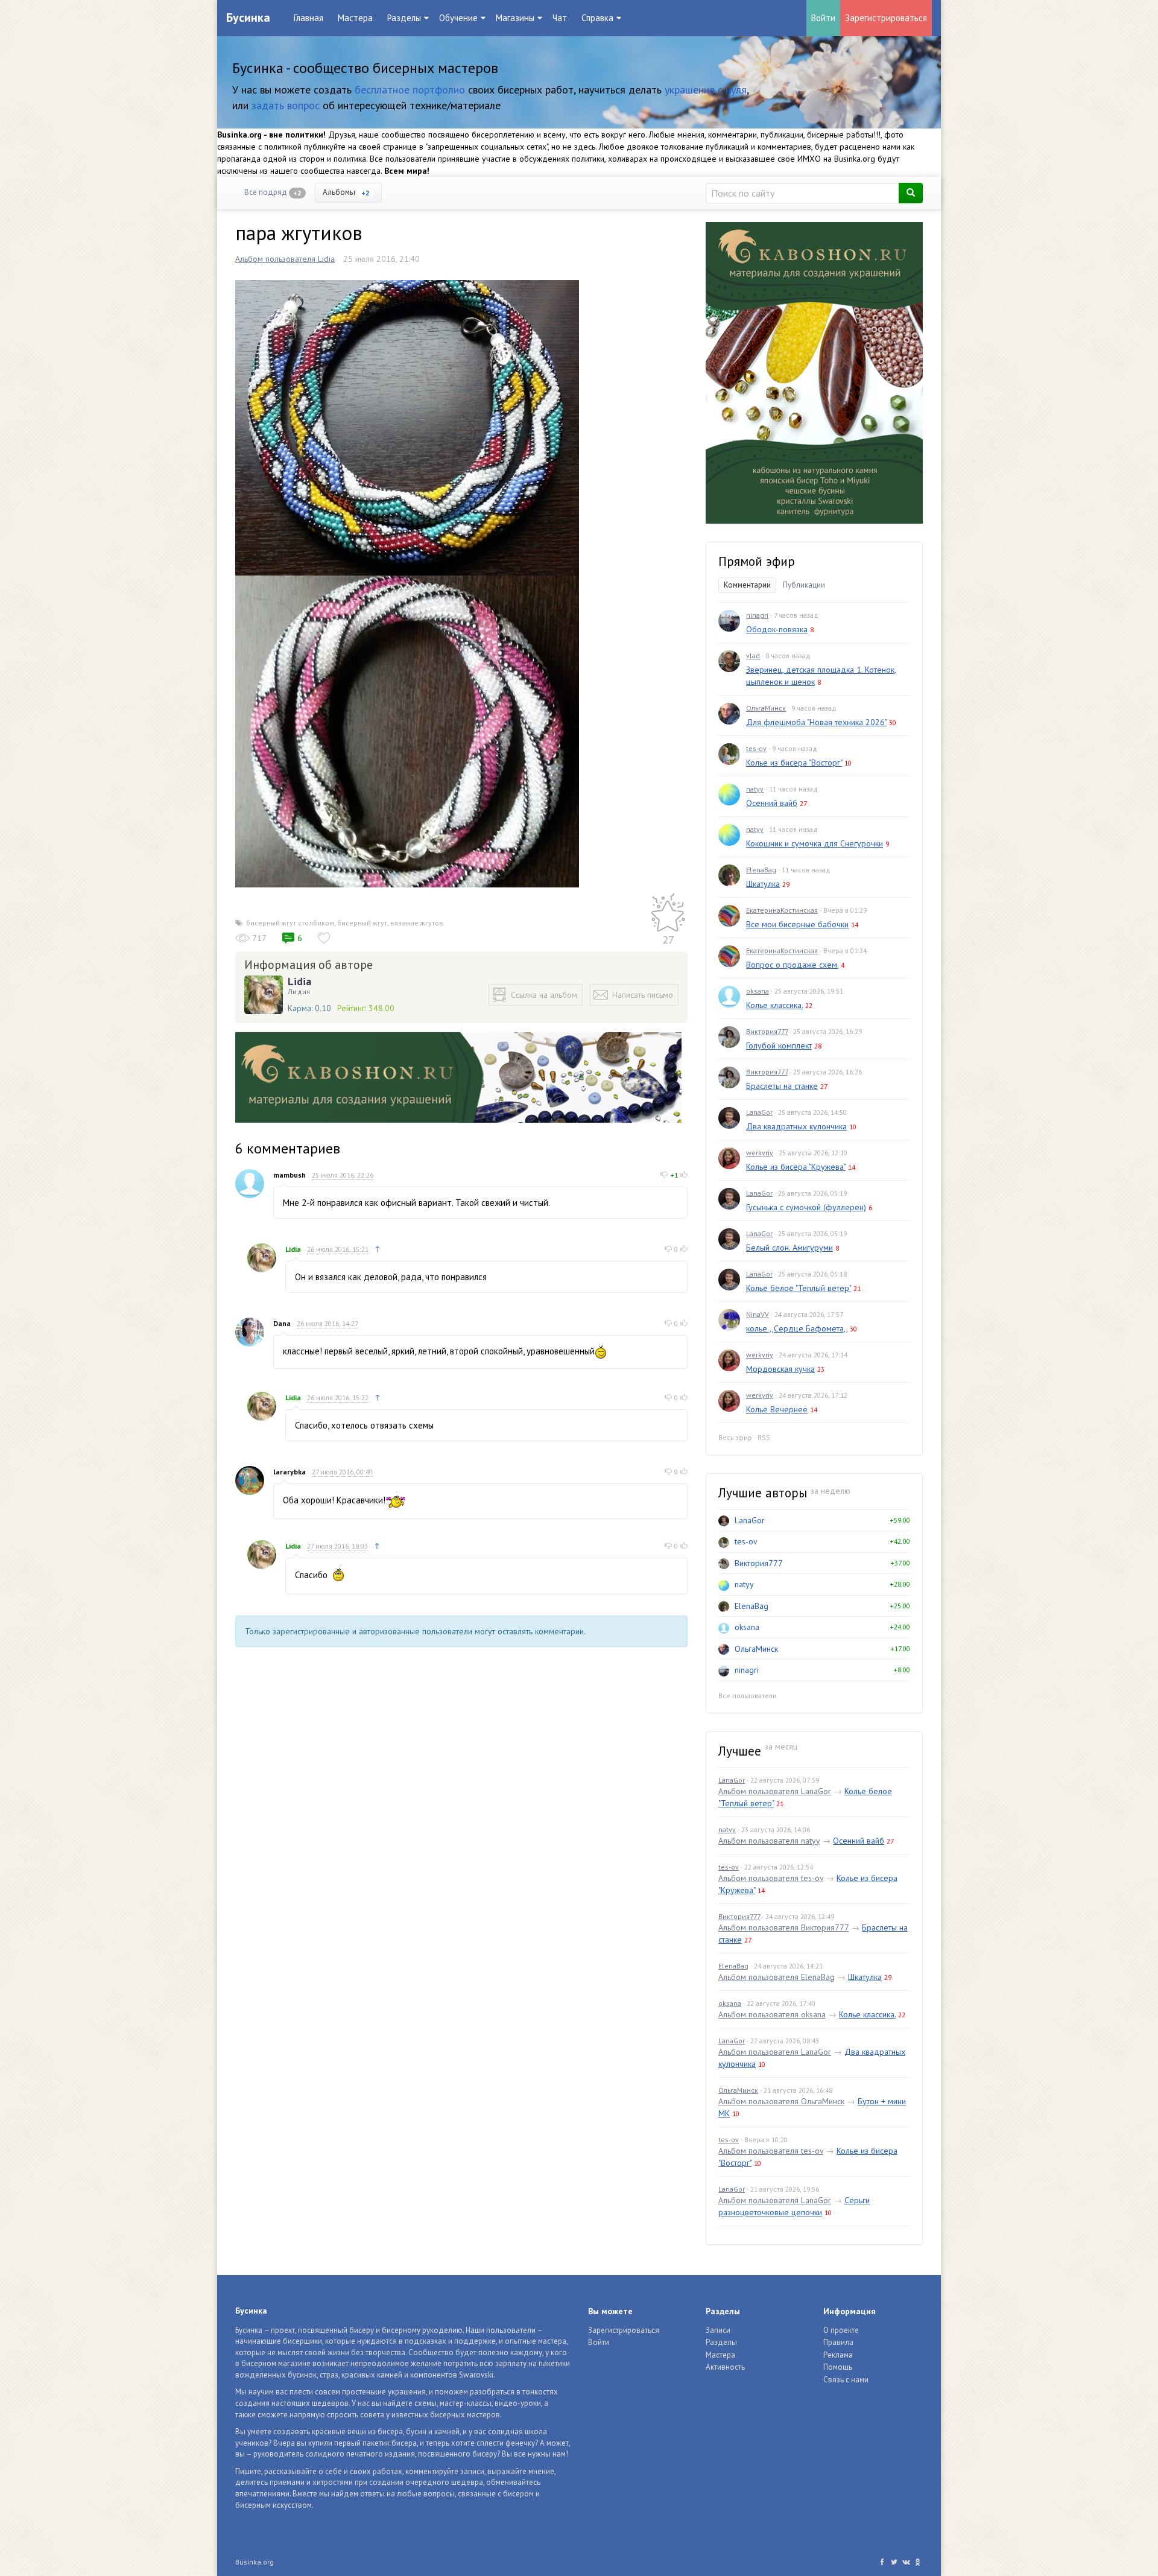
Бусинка (248, 17)
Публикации (804, 585)
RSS (764, 1437)
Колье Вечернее (777, 1409)
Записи (718, 2330)
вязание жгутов (417, 923)
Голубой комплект (779, 1045)
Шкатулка (763, 884)
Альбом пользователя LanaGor (775, 1791)
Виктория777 (767, 1031)
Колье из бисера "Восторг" (794, 763)
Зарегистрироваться (886, 18)
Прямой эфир (757, 561)
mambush (289, 1175)
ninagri (757, 615)
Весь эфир (735, 1437)
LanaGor (759, 1112)
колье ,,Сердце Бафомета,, (797, 1328)
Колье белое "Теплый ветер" (799, 1288)
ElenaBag (761, 870)
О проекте (841, 2330)
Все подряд (273, 192)
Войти (823, 18)
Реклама (838, 2355)
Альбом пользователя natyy (769, 1841)
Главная (308, 18)
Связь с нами (846, 2380)
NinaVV (758, 1314)
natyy (755, 789)
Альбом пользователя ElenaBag (777, 1977)
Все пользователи (748, 1696)
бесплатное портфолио (410, 90)
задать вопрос (286, 105)
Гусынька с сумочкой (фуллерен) (806, 1207)
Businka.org (255, 2562)
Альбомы (346, 192)
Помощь (838, 2367)
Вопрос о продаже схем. (792, 965)
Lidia (299, 982)
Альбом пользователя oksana (772, 2014)
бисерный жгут (362, 923)
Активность (725, 2367)
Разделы (721, 2342)
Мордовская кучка (780, 1369)
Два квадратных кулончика (796, 1126)
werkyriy (760, 1153)
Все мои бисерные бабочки (797, 924)
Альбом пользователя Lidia (285, 259)
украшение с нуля (706, 90)
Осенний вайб (772, 803)
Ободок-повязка (777, 629)
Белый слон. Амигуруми (789, 1248)
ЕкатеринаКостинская (782, 910)
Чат (560, 18)
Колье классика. (774, 1005)
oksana (758, 991)
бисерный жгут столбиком (290, 923)
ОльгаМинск (766, 708)
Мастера (355, 18)
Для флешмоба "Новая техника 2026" (816, 722)
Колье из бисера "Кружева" (796, 1167)
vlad (753, 655)
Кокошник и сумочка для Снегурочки (815, 843)
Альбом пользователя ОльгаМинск (781, 2101)
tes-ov (756, 748)
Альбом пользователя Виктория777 (783, 1927)
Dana (282, 1323)
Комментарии (747, 585)
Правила (838, 2342)
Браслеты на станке (782, 1086)
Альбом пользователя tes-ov (771, 1878)
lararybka (289, 1472)
